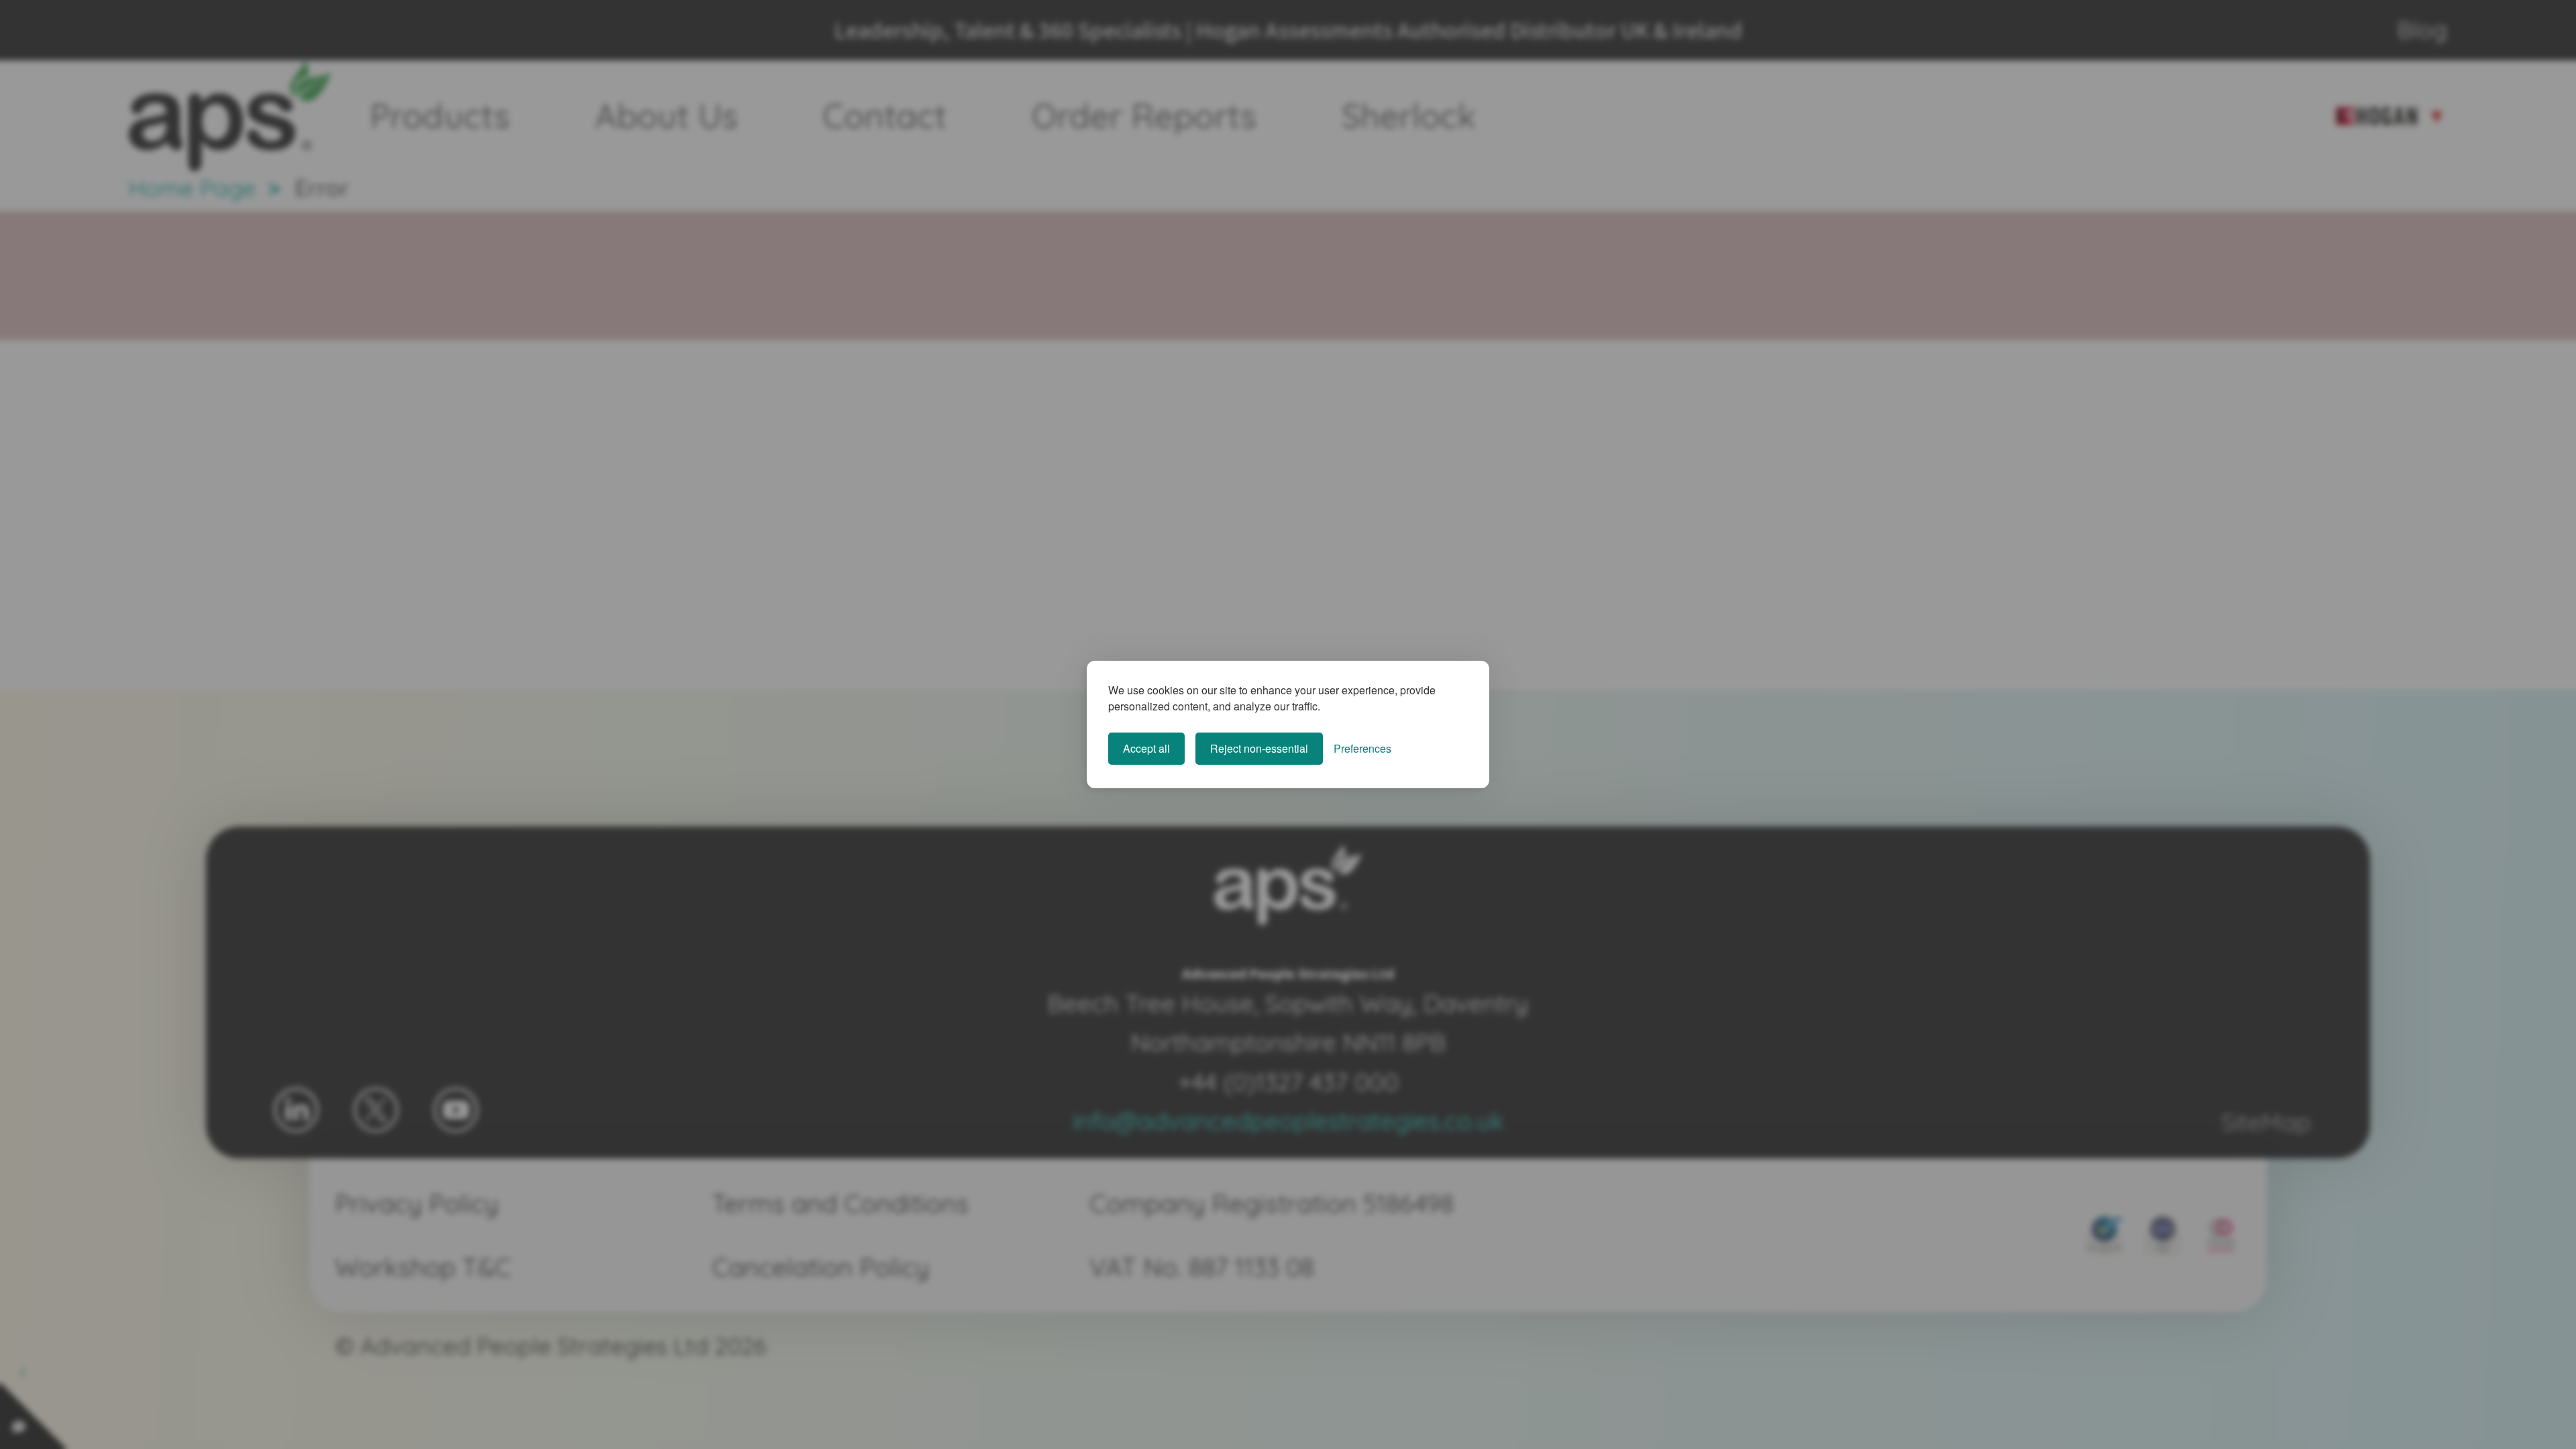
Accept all (1146, 748)
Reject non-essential (1259, 748)
